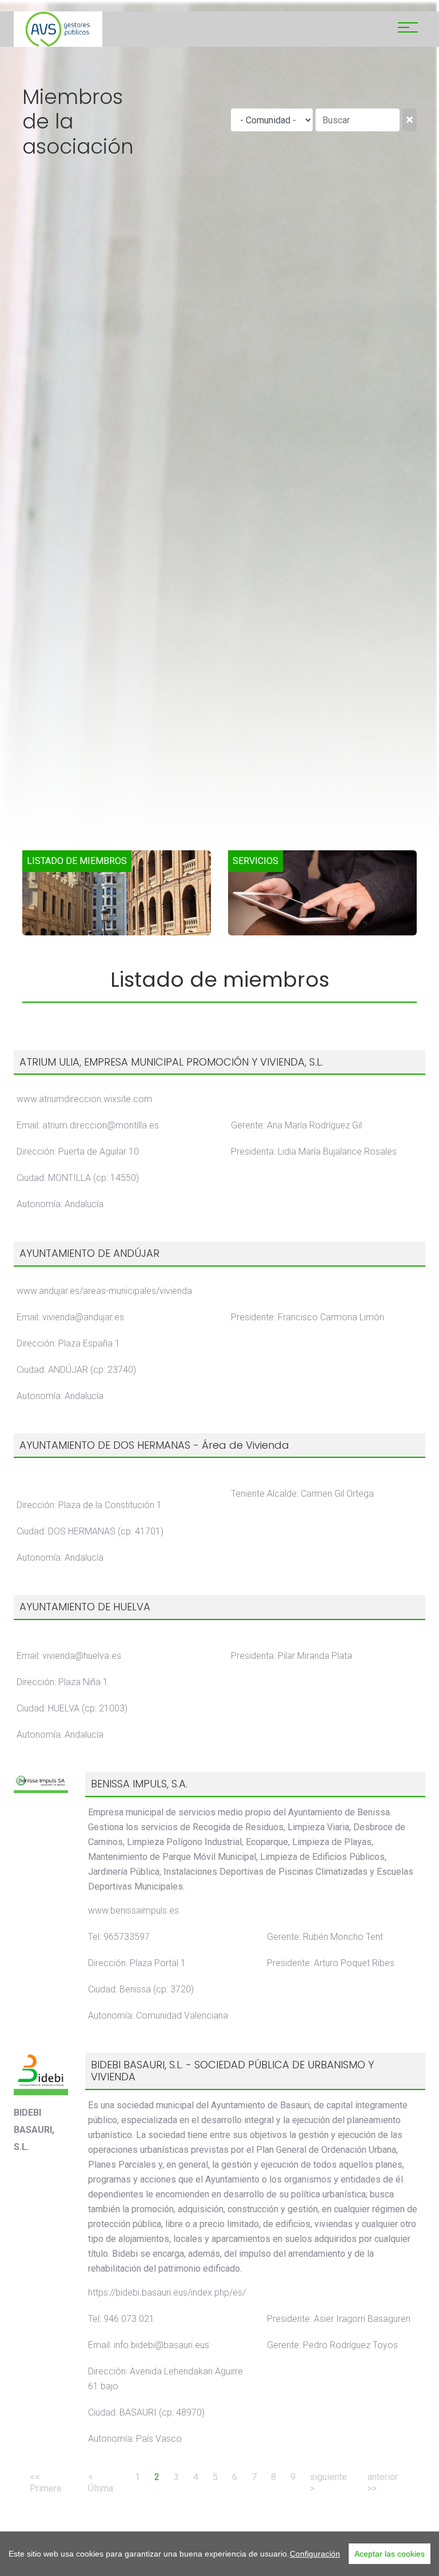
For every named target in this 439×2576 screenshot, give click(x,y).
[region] (219, 2554)
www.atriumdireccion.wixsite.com (84, 1099)
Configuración (315, 2554)
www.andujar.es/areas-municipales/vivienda (104, 1291)
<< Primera (45, 2483)
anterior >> (383, 2483)
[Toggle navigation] (408, 29)
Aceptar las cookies (390, 2554)
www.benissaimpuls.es (133, 1910)
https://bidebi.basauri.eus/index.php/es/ (167, 2292)
